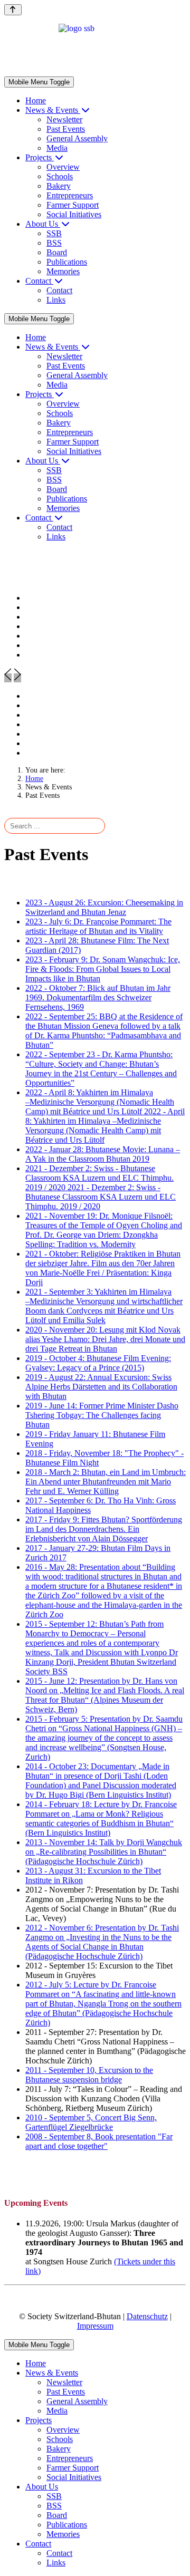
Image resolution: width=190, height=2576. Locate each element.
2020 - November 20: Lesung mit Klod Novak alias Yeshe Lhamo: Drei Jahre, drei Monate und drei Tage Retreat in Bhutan (105, 1339)
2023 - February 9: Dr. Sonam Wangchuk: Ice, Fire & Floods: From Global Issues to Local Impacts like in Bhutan (103, 969)
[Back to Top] (13, 10)
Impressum (95, 2326)
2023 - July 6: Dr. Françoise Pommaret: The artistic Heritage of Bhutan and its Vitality (98, 926)
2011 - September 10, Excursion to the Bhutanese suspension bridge (89, 2075)
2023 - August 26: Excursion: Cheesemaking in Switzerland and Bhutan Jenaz (104, 907)
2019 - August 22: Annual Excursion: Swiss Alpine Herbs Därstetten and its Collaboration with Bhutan (101, 1387)
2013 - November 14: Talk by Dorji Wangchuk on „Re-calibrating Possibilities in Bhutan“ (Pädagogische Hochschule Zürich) (104, 1852)
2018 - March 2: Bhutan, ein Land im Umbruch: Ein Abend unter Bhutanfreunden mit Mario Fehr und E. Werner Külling (106, 1482)
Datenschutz (147, 2316)
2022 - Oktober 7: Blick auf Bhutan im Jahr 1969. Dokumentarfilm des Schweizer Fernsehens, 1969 (98, 997)
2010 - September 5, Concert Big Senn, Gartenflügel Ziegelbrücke (91, 2122)
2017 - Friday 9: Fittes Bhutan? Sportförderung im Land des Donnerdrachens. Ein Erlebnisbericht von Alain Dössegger (104, 1529)
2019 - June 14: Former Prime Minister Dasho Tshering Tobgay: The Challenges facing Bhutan (102, 1415)
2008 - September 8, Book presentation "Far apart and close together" (99, 2141)
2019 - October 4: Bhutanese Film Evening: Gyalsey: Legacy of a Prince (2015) (98, 1363)
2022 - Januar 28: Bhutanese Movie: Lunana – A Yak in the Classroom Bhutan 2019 (103, 1154)
